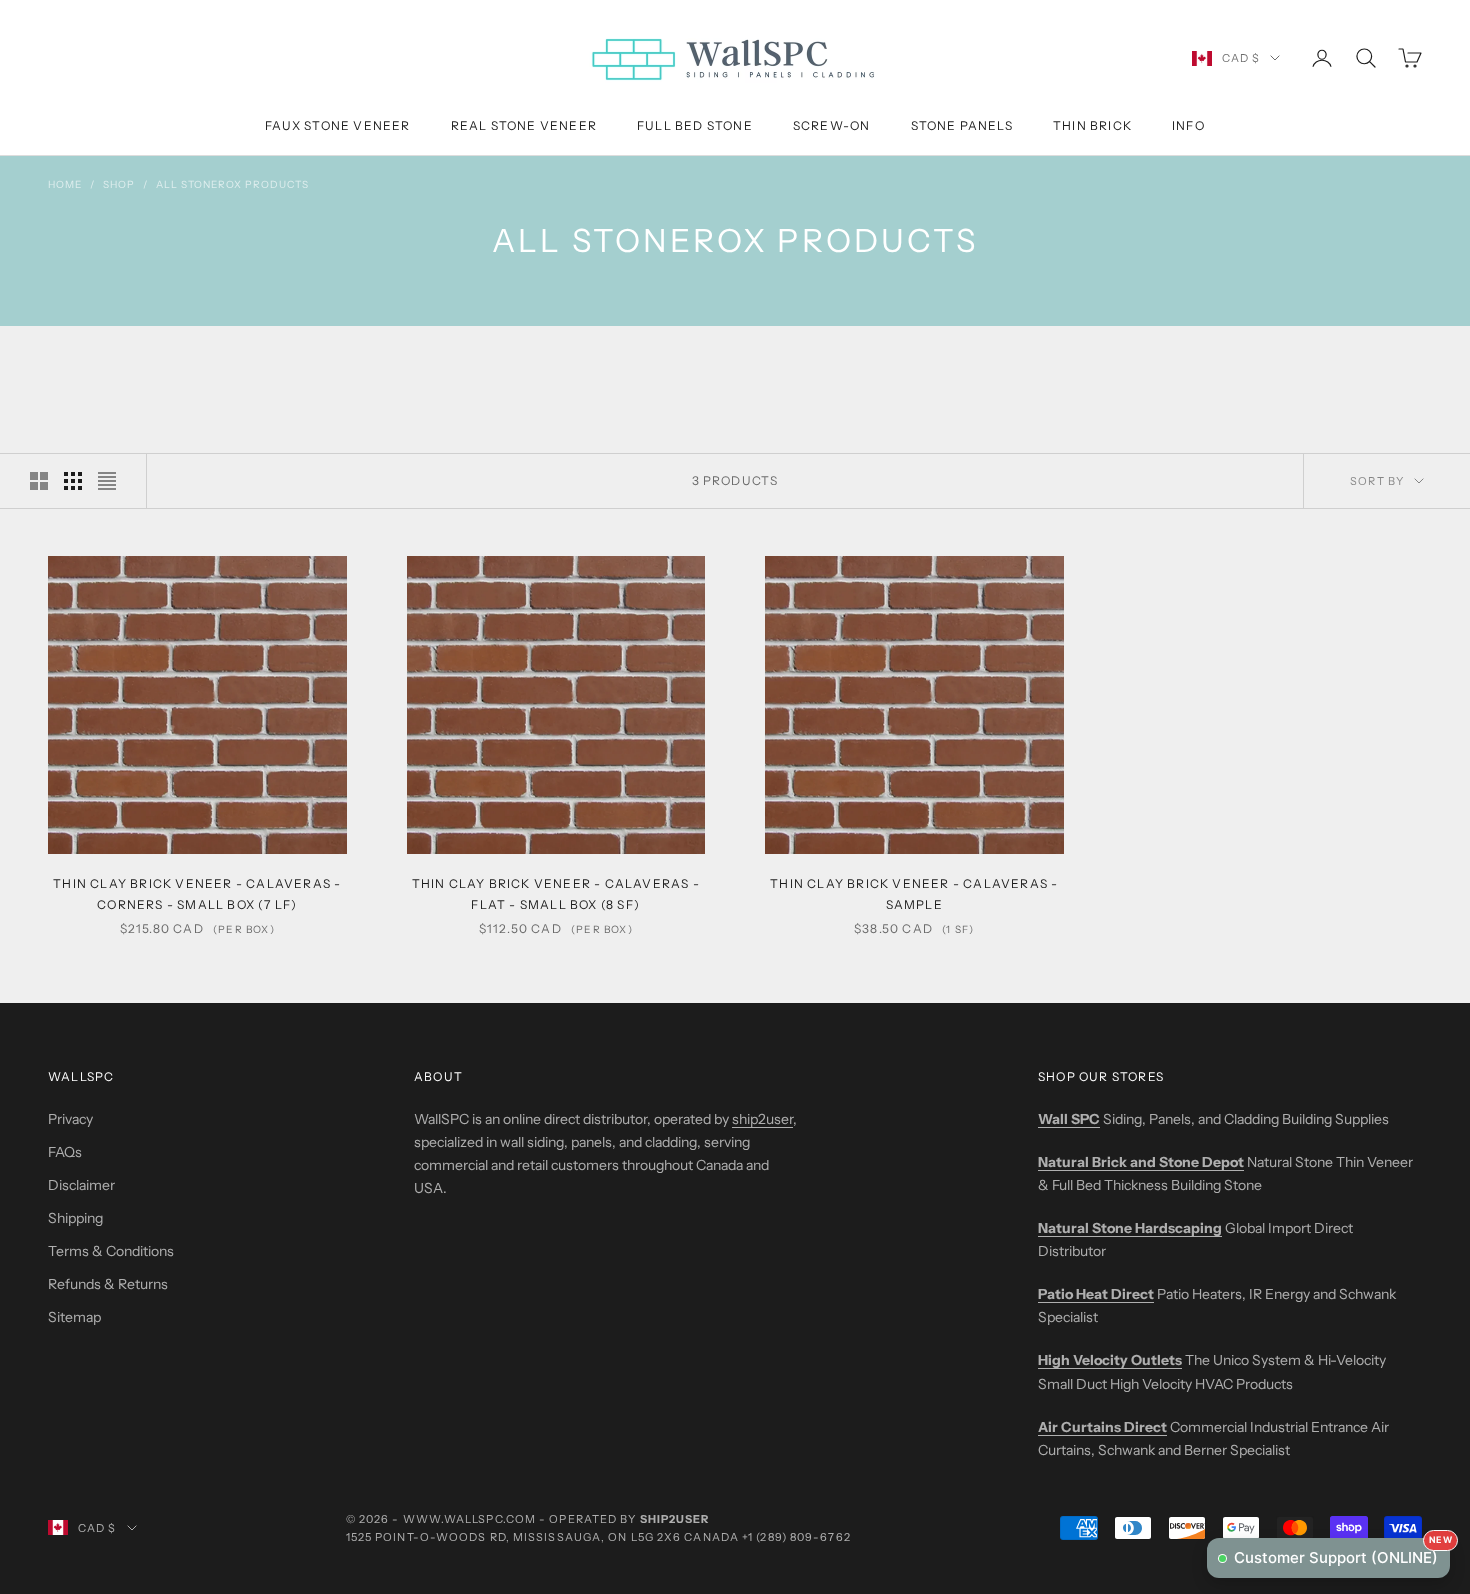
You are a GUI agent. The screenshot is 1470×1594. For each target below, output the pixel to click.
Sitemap (74, 1317)
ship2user (762, 1119)
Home (65, 184)
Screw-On (832, 125)
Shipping (75, 1218)
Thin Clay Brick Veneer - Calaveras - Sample (914, 893)
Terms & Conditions (111, 1251)
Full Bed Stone (695, 125)
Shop (119, 184)
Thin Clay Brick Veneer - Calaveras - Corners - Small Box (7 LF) (197, 893)
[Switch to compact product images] (107, 481)
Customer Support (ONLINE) (1342, 1552)
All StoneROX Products (232, 184)
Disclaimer (81, 1185)
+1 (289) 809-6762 (796, 1537)
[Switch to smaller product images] (73, 481)
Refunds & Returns (108, 1284)
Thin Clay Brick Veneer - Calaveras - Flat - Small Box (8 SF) (556, 893)
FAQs (65, 1152)
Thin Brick (1092, 125)
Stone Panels (962, 125)
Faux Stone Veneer (337, 125)
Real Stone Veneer (524, 125)
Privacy (70, 1119)
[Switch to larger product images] (39, 481)
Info (1188, 125)
